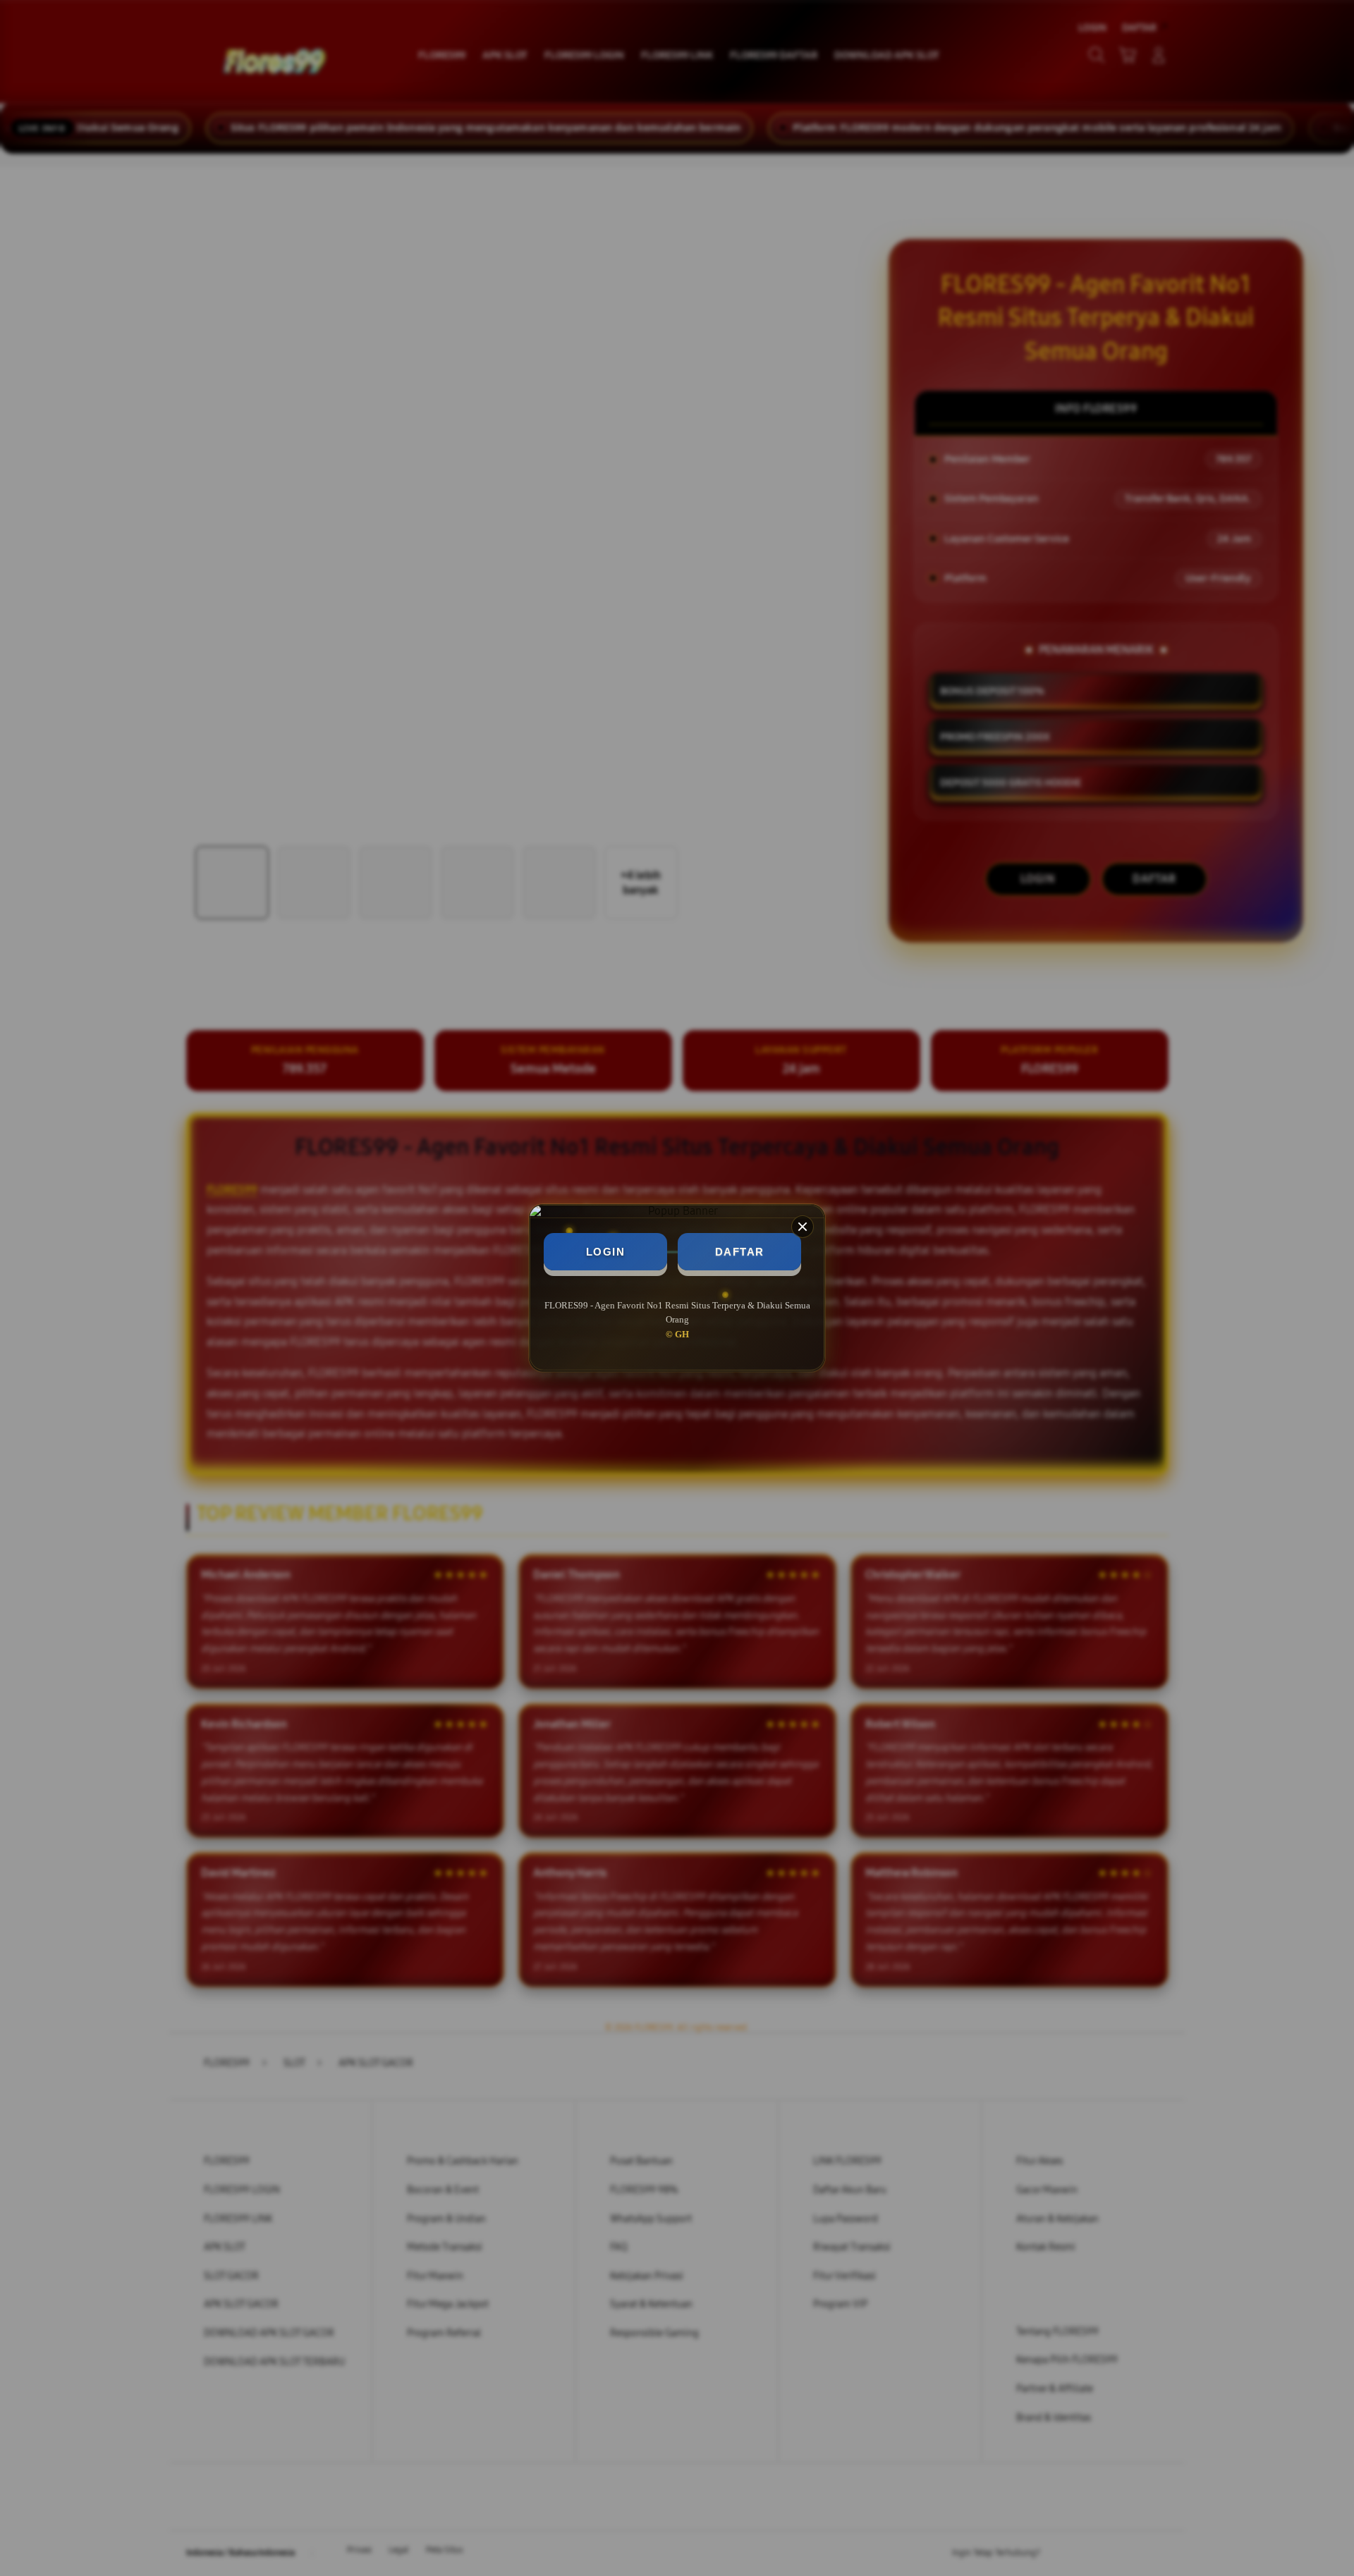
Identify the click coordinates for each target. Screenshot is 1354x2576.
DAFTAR (740, 1252)
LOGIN (606, 1252)
